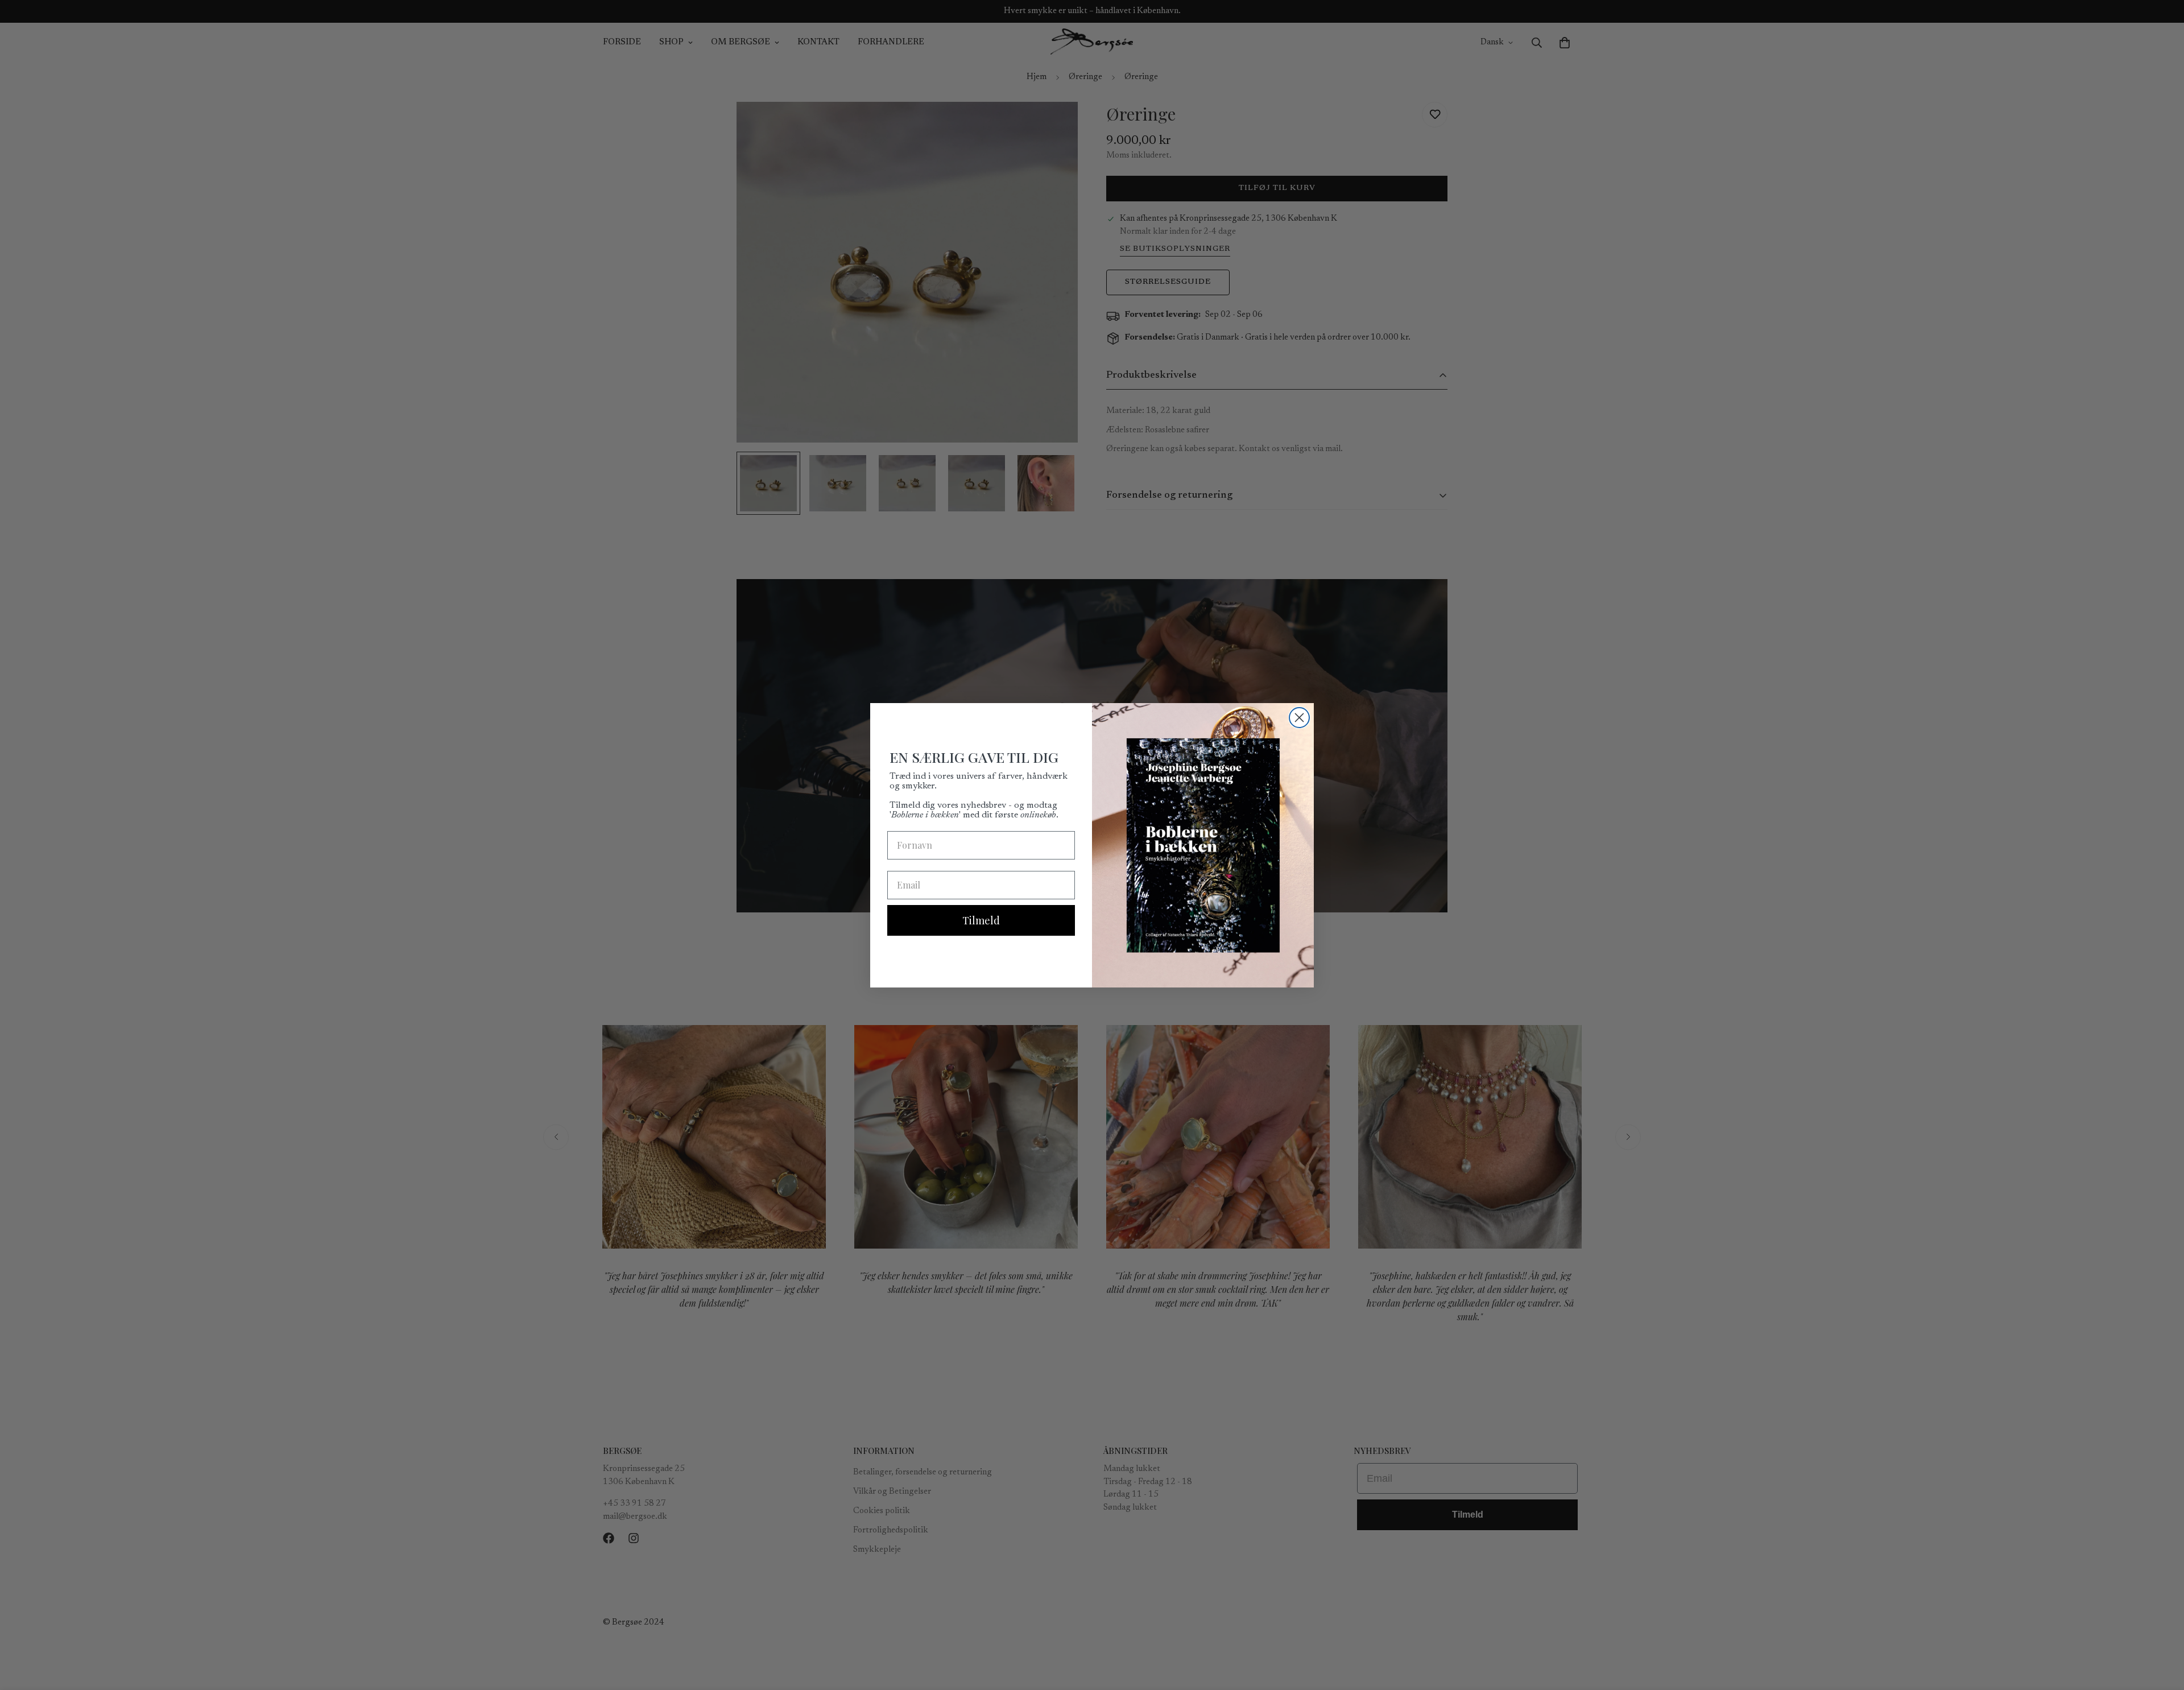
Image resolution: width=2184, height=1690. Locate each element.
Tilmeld (981, 920)
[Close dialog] (1299, 718)
